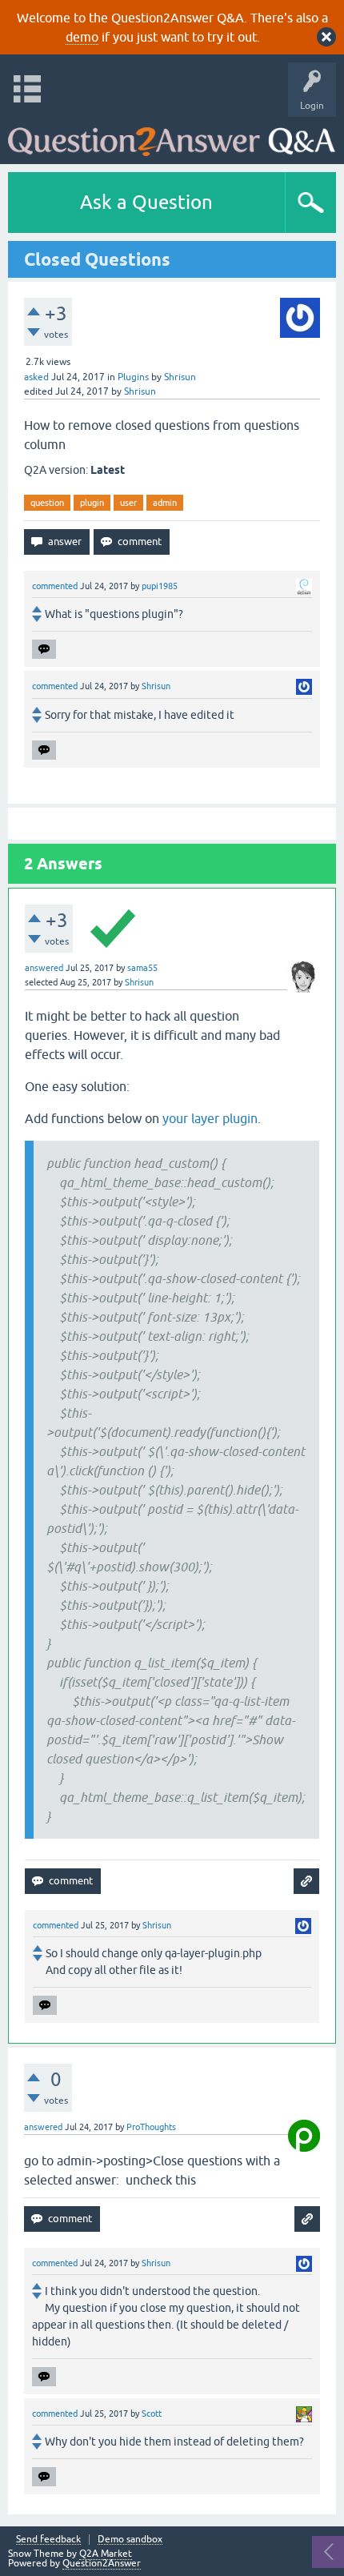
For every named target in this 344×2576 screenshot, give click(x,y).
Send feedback (48, 2540)
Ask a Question (146, 202)
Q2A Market (106, 2554)
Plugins (133, 377)
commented (55, 586)
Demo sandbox (130, 2540)
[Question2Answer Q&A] (172, 136)
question (47, 503)
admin (165, 503)
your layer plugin (210, 1118)
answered (44, 968)
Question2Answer (102, 2563)
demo (82, 37)
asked (36, 377)
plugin (92, 503)
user (128, 503)
